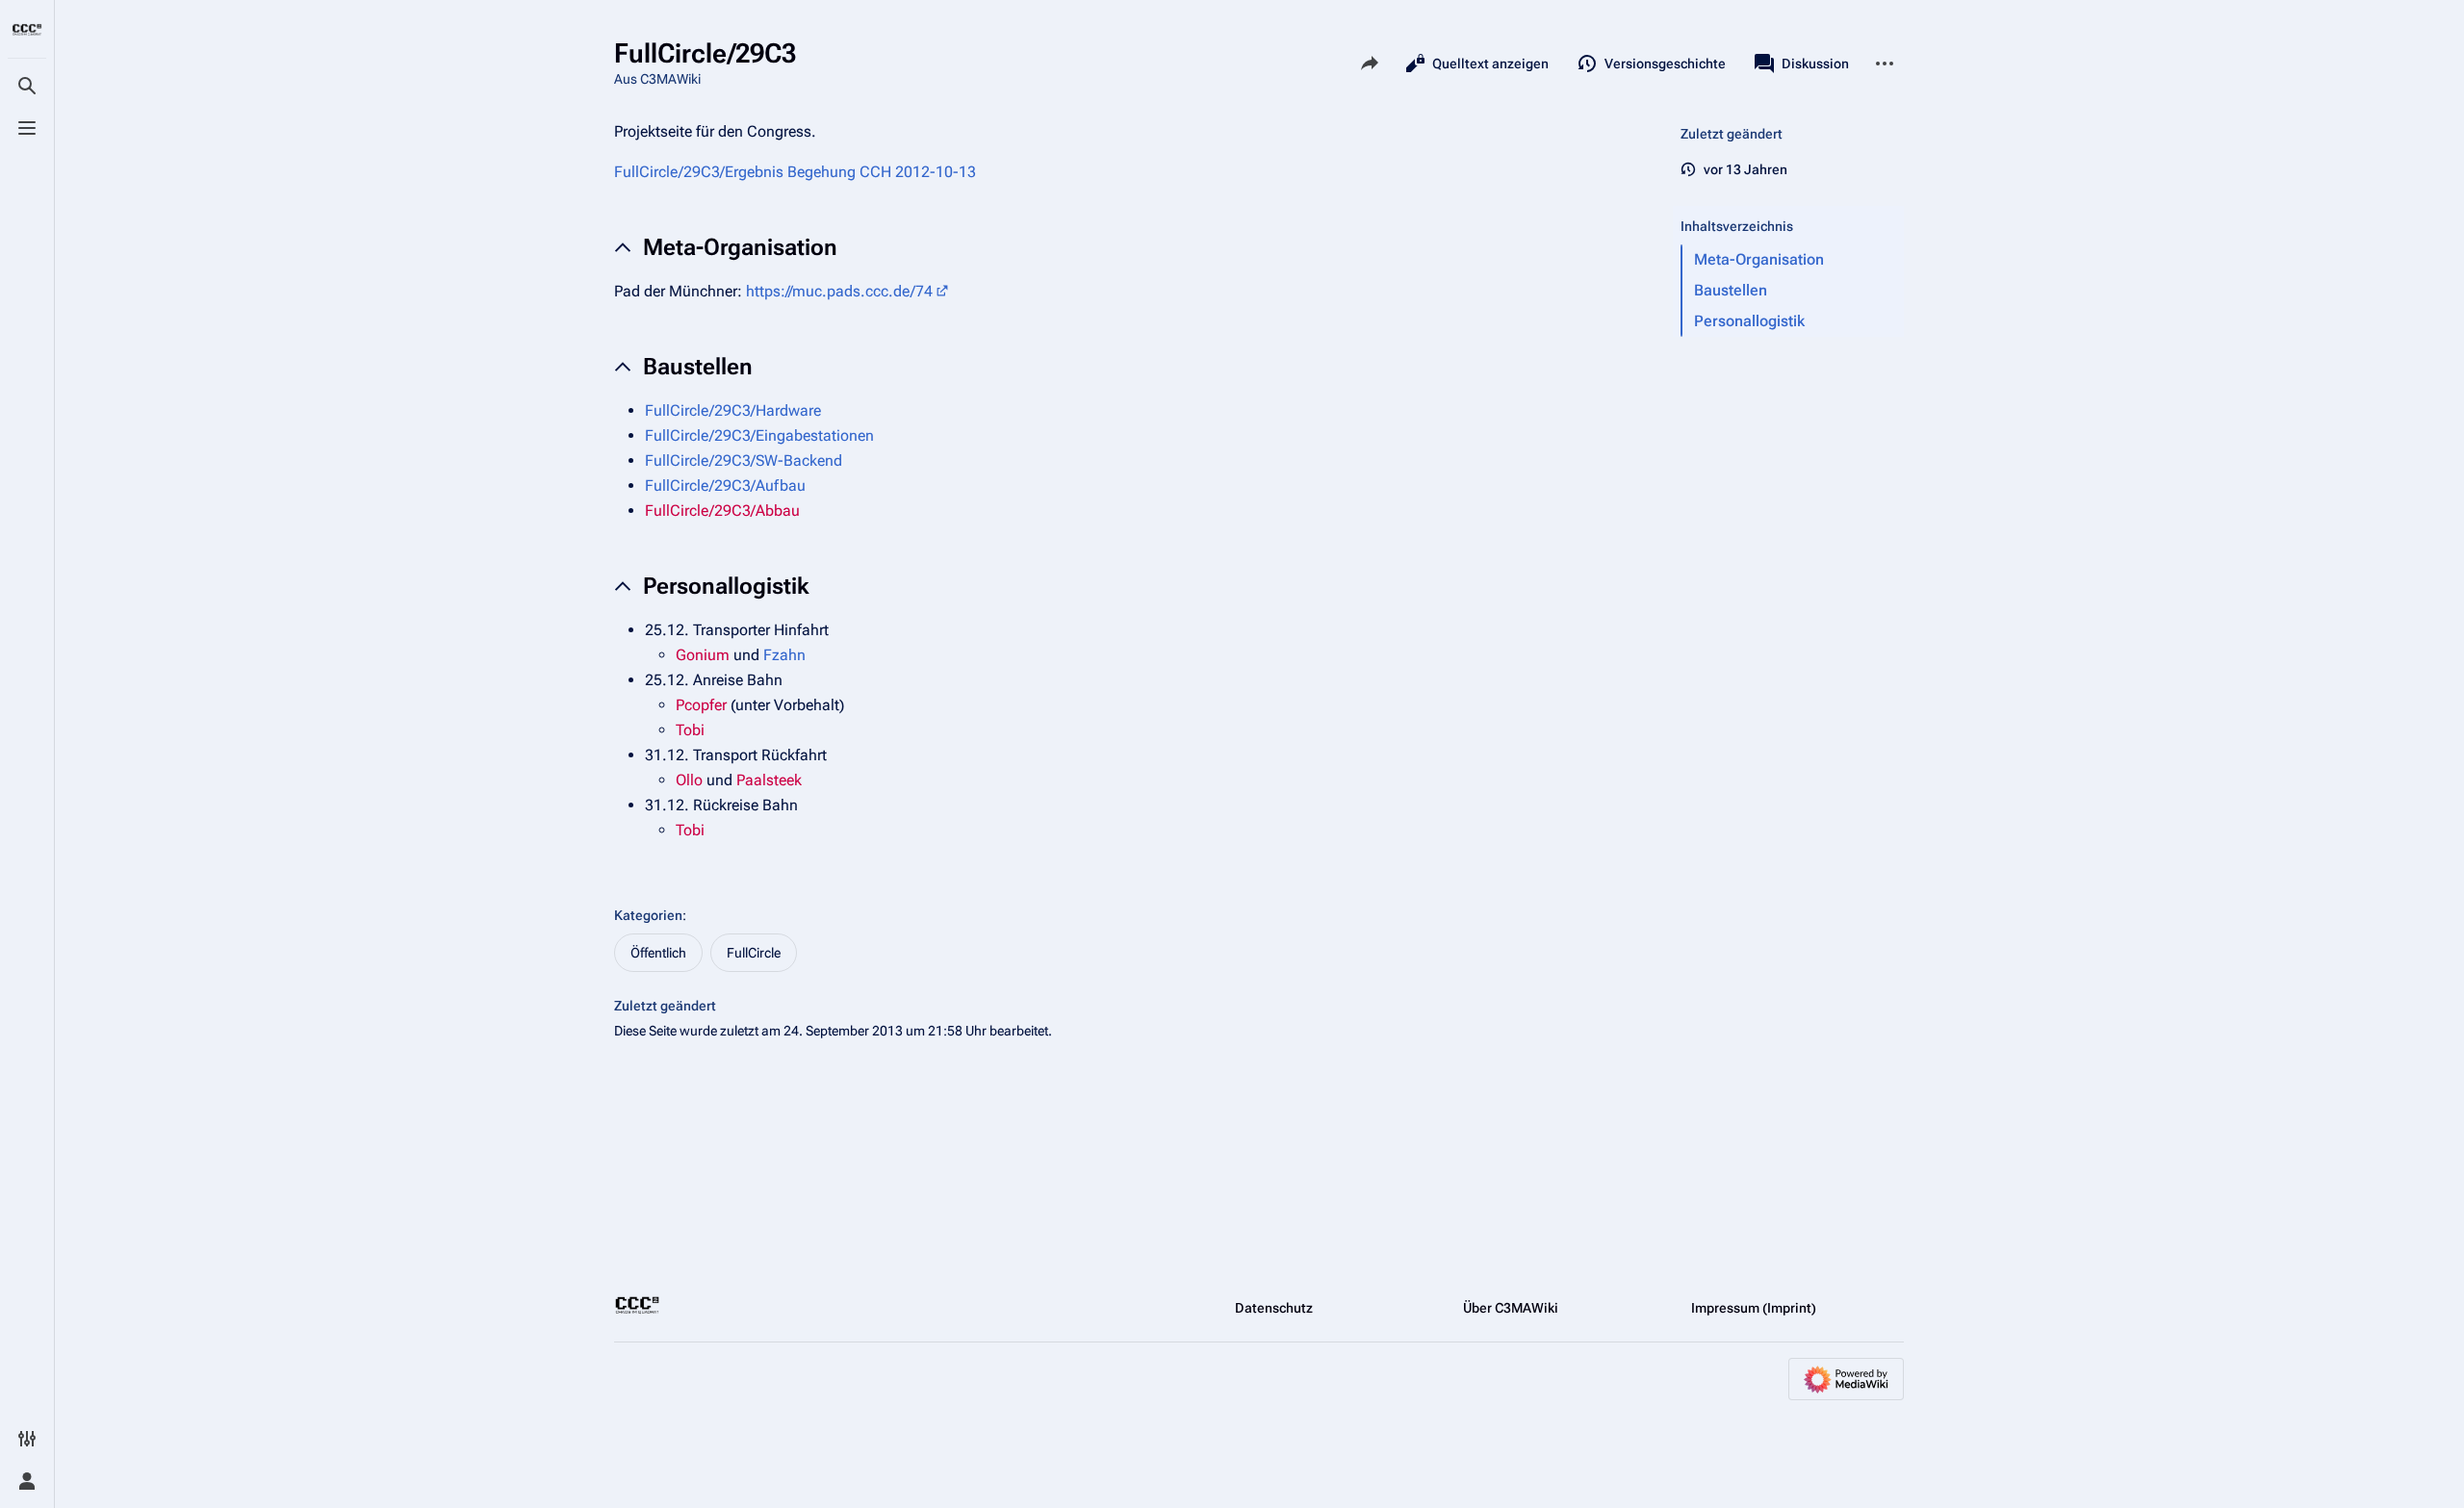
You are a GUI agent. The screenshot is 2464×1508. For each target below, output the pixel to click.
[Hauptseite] (27, 31)
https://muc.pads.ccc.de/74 (839, 291)
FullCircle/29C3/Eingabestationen (759, 435)
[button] (1788, 207)
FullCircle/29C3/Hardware (733, 410)
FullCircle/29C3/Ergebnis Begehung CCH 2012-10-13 (795, 172)
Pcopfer (701, 705)
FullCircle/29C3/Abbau (722, 511)
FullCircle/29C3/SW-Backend (744, 460)
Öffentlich (658, 953)
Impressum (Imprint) (1754, 1308)
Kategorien (648, 915)
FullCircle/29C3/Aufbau (725, 486)
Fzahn (784, 655)
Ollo (689, 780)
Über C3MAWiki (1511, 1308)
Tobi (690, 730)
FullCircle (754, 953)
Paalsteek (769, 780)
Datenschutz (1274, 1308)
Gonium (703, 655)
